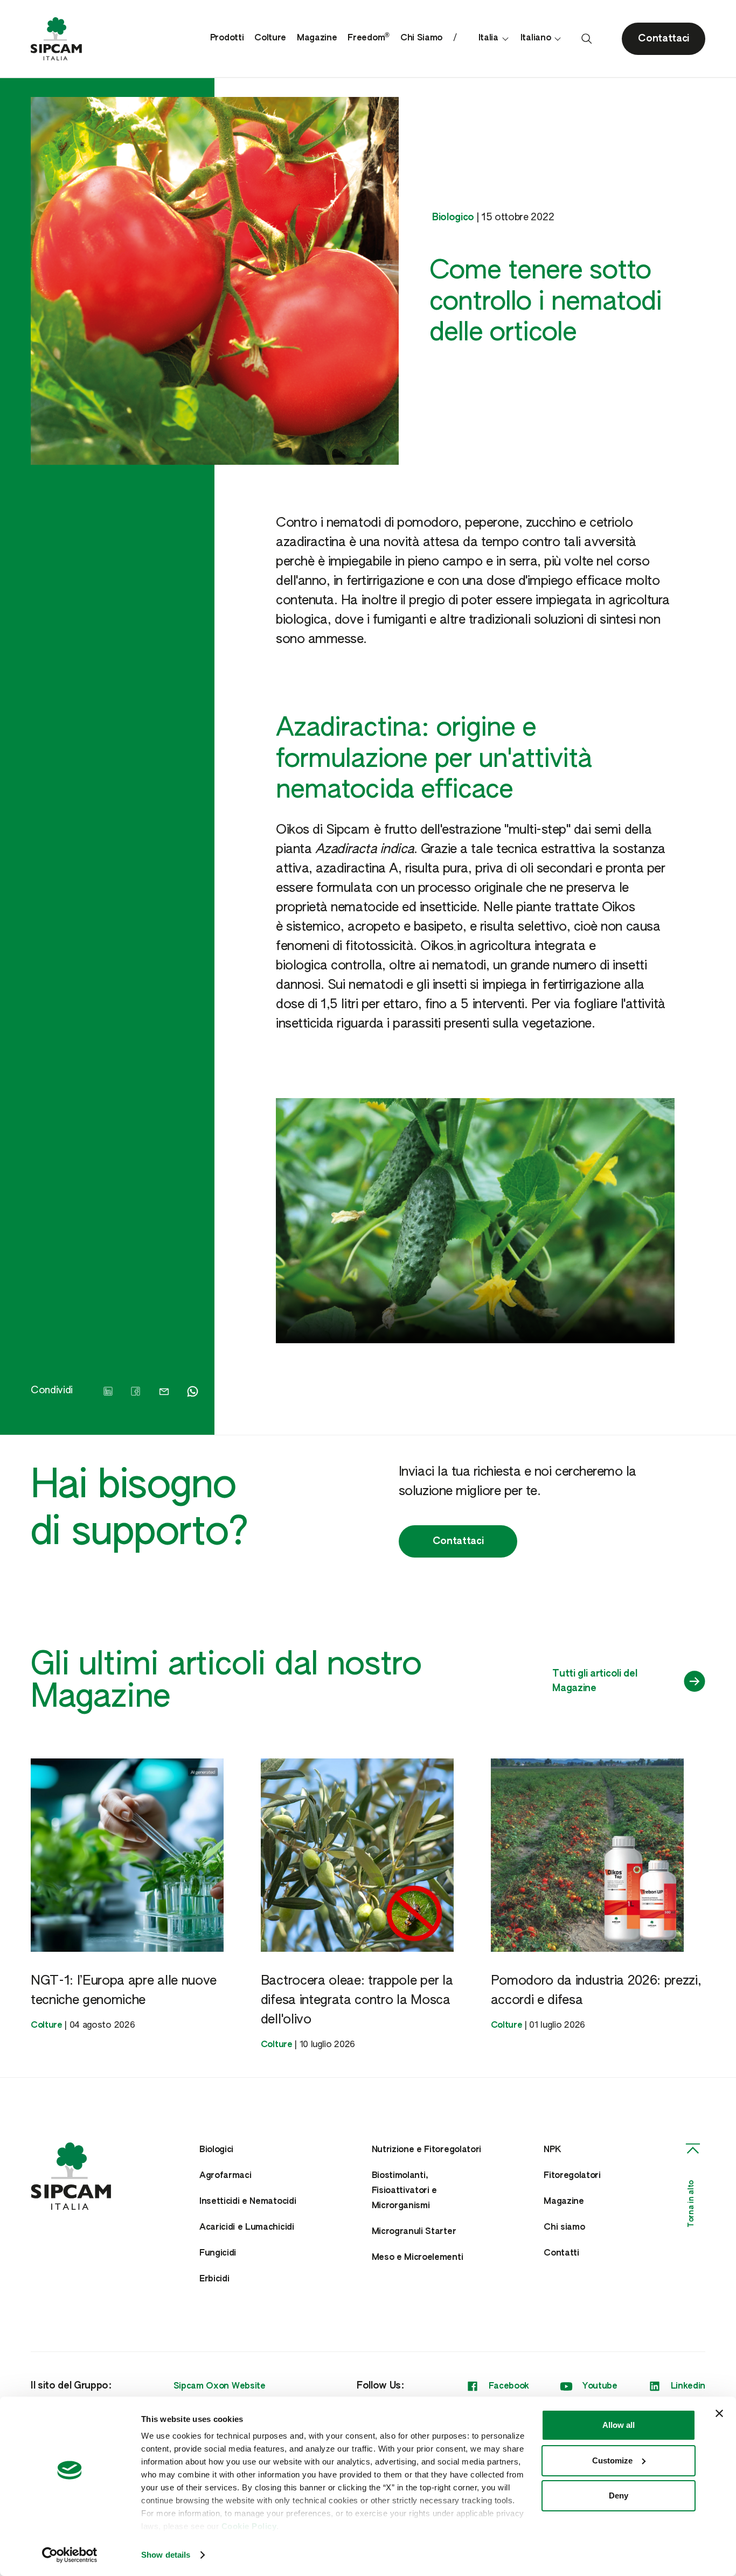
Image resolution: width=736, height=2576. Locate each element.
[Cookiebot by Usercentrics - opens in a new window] (70, 2555)
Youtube (600, 2386)
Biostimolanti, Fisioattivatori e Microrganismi (405, 2191)
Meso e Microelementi (418, 2258)
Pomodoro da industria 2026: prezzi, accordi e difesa (596, 1991)
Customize (612, 2460)
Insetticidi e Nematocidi (248, 2202)
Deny (619, 2495)
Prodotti (227, 38)
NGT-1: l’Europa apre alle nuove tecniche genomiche (124, 1991)
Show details (166, 2555)
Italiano (536, 38)
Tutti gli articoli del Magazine (595, 1681)
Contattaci (458, 1541)
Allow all (619, 2425)
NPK (552, 2150)
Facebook (509, 2386)
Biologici (216, 2150)
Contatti (561, 2253)
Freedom (368, 38)
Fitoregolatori (572, 2176)
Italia (488, 38)
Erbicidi (214, 2279)
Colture (270, 38)
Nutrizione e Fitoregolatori (426, 2150)
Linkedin (688, 2386)
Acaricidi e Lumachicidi (247, 2228)
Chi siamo (564, 2228)
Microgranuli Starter (414, 2232)
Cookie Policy (249, 2526)
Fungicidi (218, 2253)
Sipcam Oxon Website (220, 2386)
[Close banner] (719, 2413)
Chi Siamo (421, 38)
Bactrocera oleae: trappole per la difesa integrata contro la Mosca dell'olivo (357, 2000)
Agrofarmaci (225, 2176)
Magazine (317, 38)
